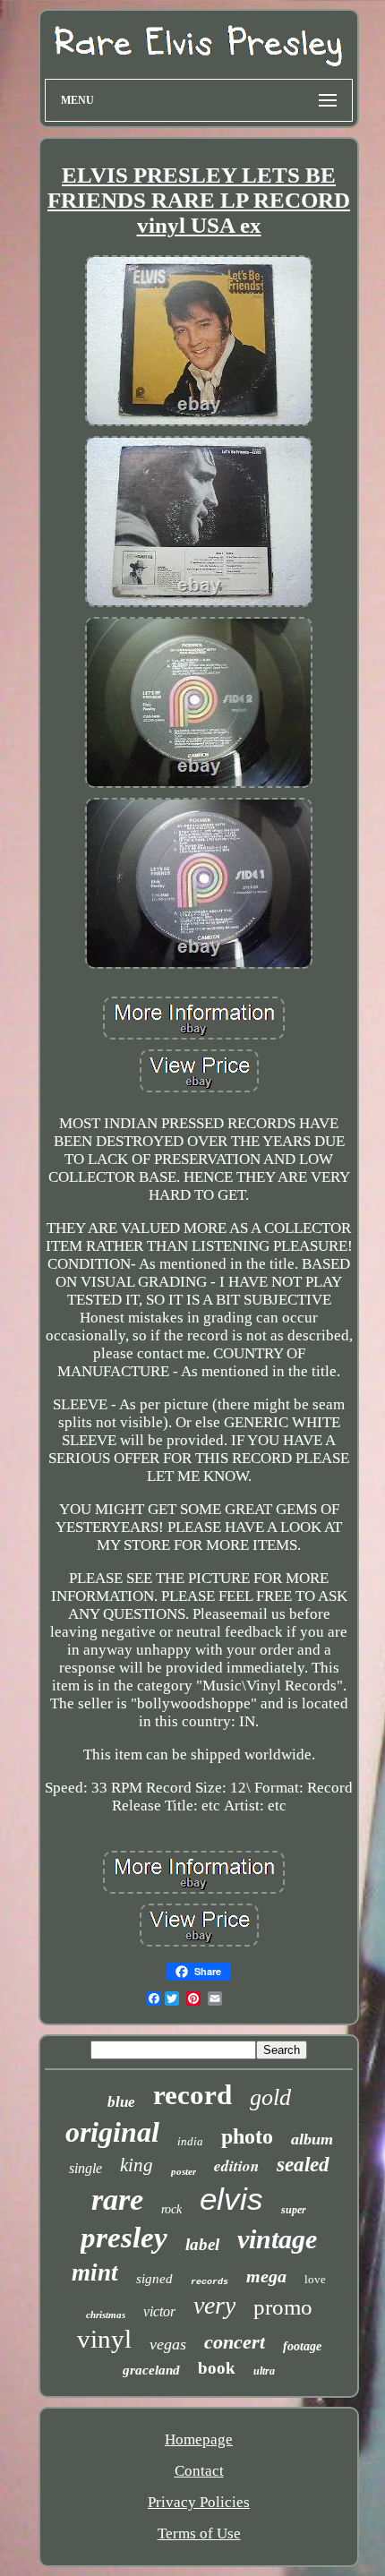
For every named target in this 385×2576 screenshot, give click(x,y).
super (294, 2210)
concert (235, 2342)
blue (121, 2102)
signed (154, 2279)
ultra (264, 2371)
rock (171, 2209)
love (315, 2279)
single (86, 2168)
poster (184, 2171)
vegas (168, 2344)
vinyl (104, 2339)
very (214, 2305)
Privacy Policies (199, 2502)
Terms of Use (199, 2533)
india (190, 2141)
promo (283, 2307)
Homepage (199, 2439)
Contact (199, 2471)
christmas (106, 2315)
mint (95, 2272)
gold (270, 2097)
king (137, 2165)
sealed (303, 2165)
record (192, 2095)
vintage (277, 2239)
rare (117, 2199)
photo (247, 2136)
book (217, 2368)
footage (302, 2346)
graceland (151, 2370)
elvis (231, 2199)
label (202, 2244)
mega (266, 2276)
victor (159, 2311)
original (112, 2132)
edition (236, 2166)
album (312, 2139)
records (210, 2282)
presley (124, 2238)
